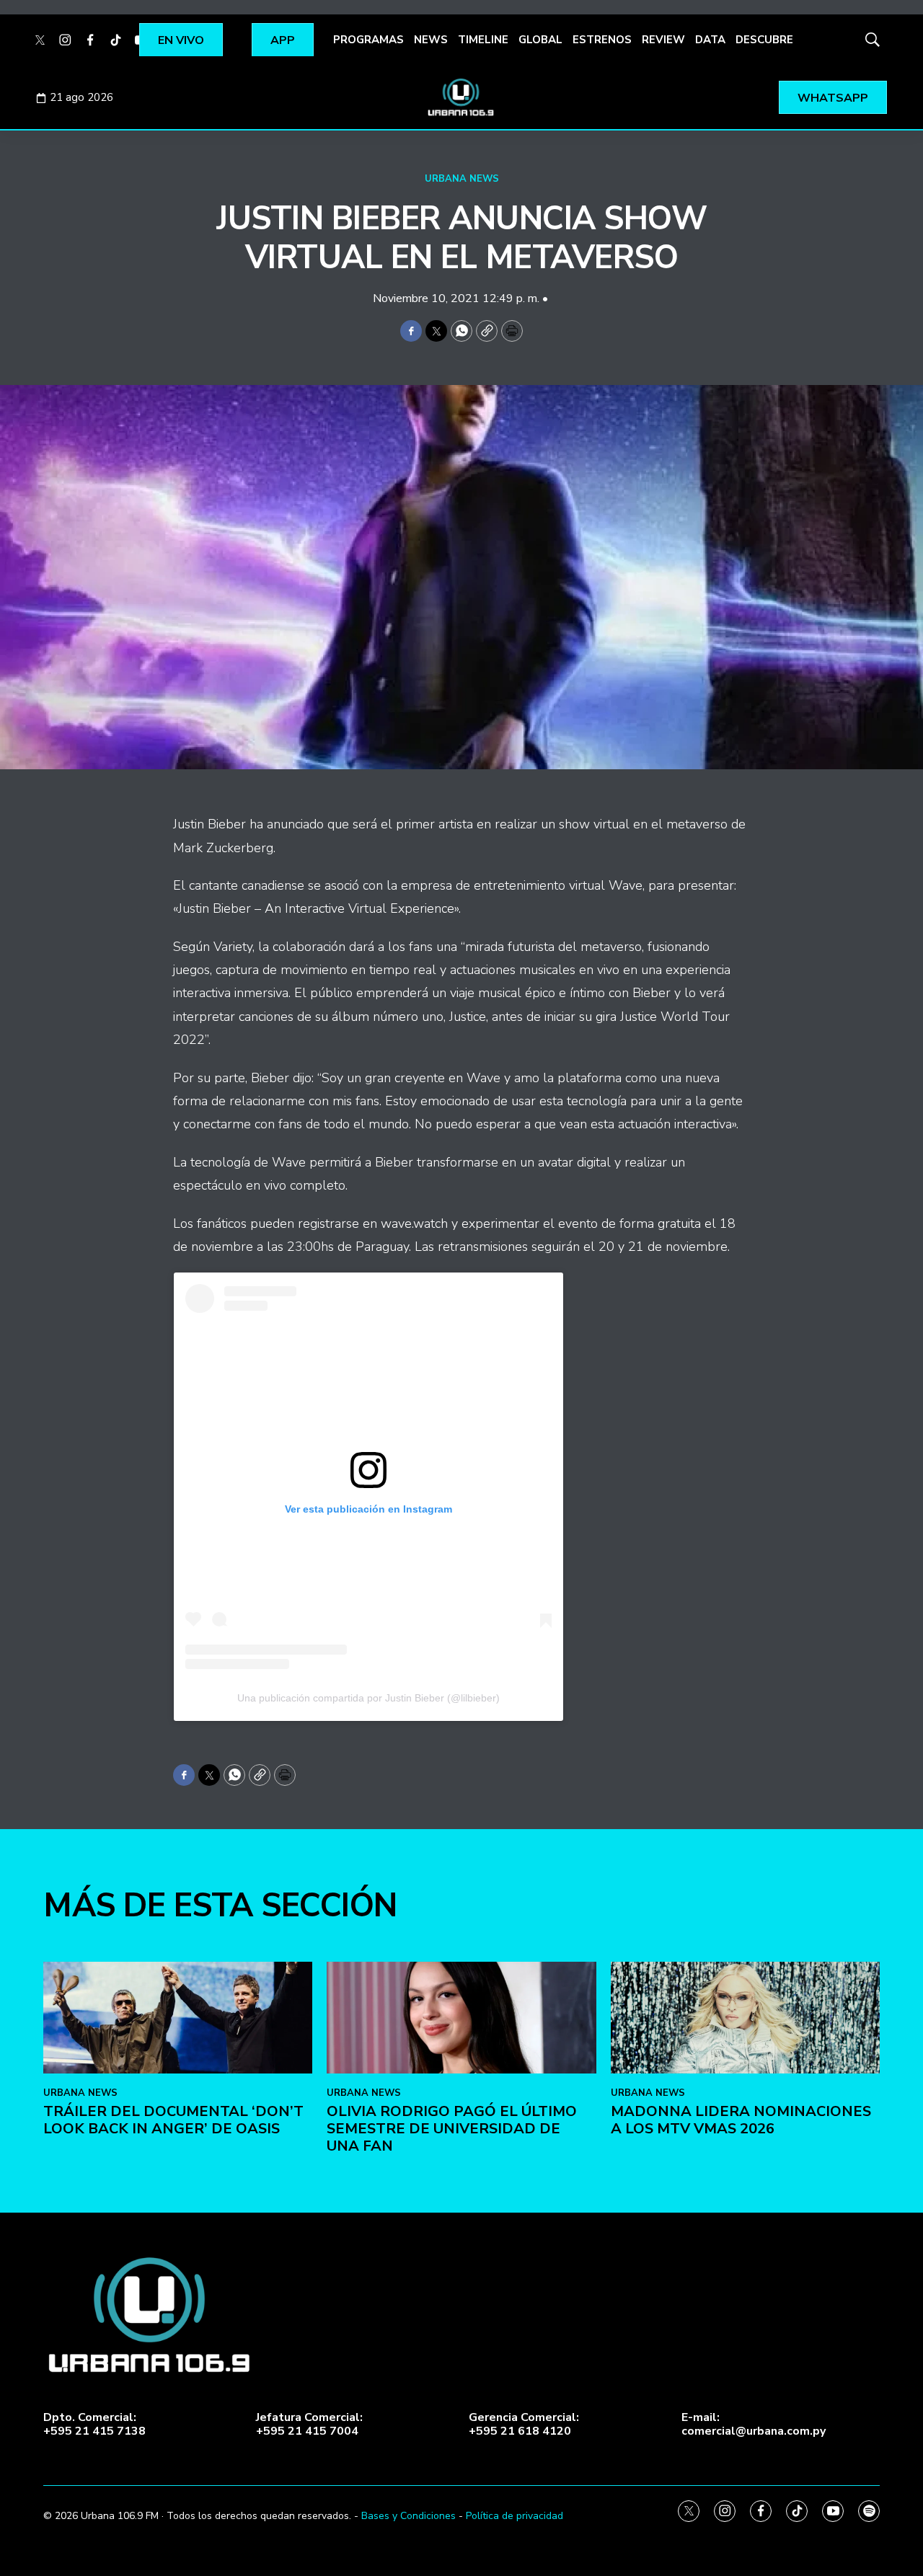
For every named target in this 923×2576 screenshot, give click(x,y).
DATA (710, 40)
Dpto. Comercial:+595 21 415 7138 (94, 2425)
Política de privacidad (515, 2516)
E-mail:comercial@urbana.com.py (754, 2425)
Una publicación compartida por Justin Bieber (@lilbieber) (368, 1698)
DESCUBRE (764, 40)
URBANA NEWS (462, 179)
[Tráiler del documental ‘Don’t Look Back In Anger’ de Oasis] (178, 2018)
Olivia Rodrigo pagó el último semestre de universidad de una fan (452, 2129)
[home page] (461, 97)
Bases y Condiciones (408, 2516)
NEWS (431, 40)
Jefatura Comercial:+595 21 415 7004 (309, 2425)
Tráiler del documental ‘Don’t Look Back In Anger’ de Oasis (173, 2120)
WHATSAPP (833, 98)
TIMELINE (483, 40)
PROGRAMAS (368, 40)
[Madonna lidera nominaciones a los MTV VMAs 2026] (745, 2018)
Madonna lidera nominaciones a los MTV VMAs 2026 (741, 2120)
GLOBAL (540, 40)
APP (283, 40)
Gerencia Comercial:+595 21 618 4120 (524, 2425)
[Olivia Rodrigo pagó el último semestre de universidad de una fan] (461, 2018)
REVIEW (663, 40)
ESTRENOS (602, 40)
